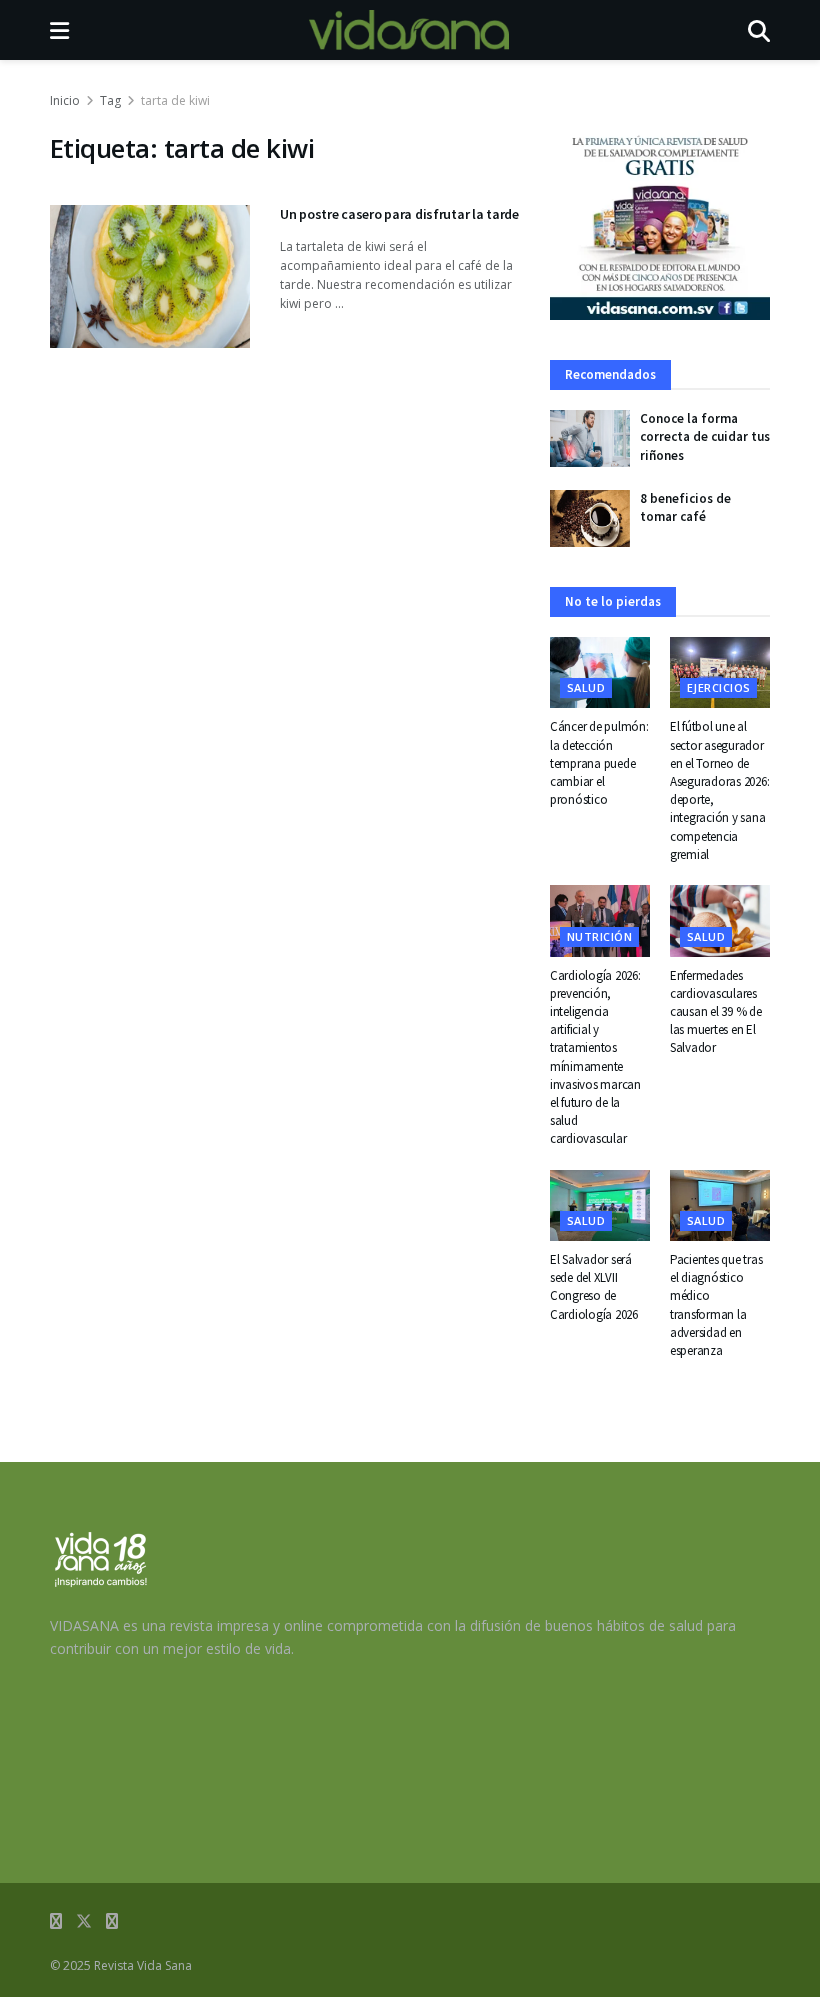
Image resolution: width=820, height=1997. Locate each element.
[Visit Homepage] (409, 30)
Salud (586, 687)
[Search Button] (759, 30)
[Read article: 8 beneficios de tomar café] (590, 518)
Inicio (65, 100)
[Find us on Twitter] (84, 1921)
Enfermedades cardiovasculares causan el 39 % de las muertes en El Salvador (716, 1012)
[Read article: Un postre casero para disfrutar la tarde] (150, 276)
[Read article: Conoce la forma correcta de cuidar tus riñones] (590, 438)
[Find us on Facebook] (56, 1921)
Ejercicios (718, 687)
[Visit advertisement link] (660, 225)
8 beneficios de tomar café (685, 507)
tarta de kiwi (175, 100)
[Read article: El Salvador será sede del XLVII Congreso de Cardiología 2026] (600, 1206)
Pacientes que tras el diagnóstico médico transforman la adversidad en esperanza (716, 1305)
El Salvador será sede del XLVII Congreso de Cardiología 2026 (594, 1287)
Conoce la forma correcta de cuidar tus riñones (705, 436)
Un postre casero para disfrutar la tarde (399, 214)
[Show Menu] (59, 30)
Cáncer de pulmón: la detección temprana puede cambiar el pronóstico (599, 763)
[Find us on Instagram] (112, 1921)
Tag (110, 100)
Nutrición (599, 936)
